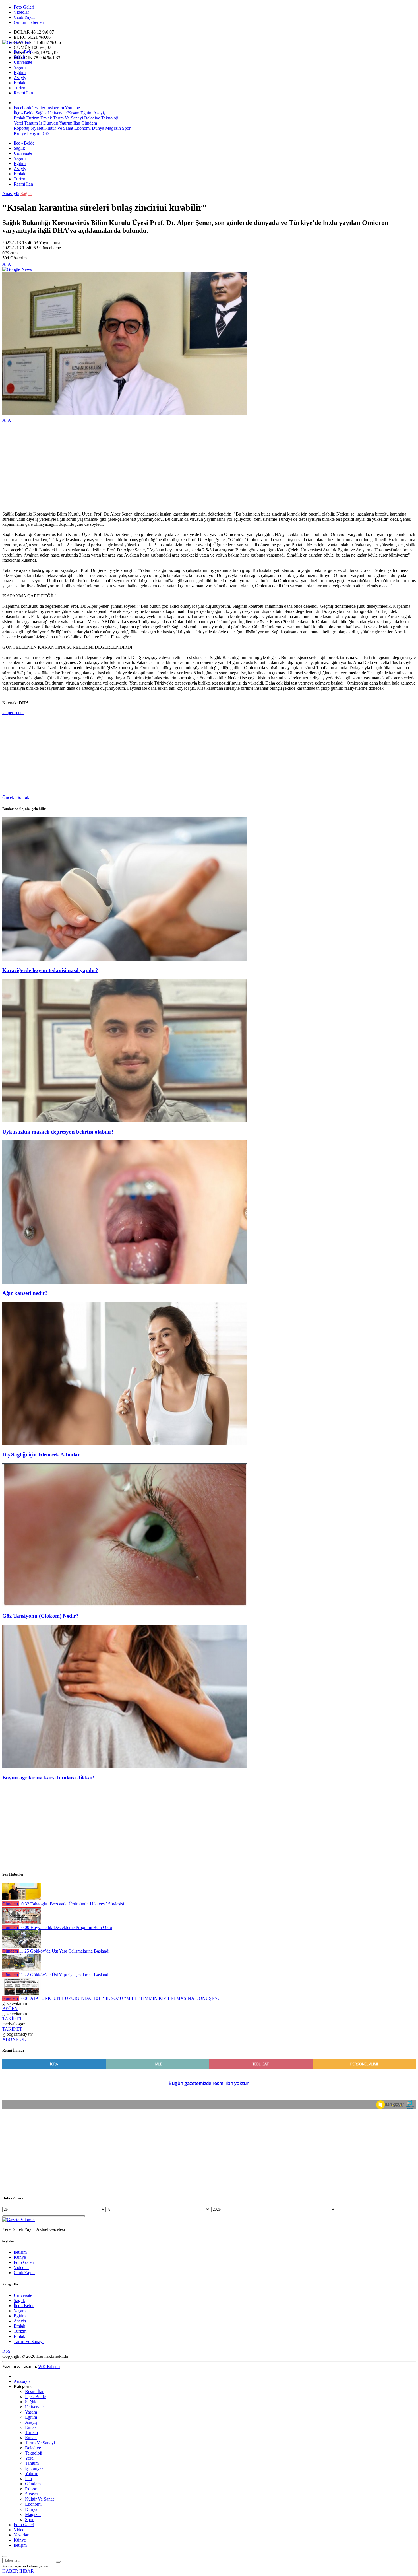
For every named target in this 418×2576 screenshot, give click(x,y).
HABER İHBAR (18, 2571)
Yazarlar (21, 2535)
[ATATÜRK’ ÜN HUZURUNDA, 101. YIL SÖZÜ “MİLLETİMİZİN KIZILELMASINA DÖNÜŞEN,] (21, 1993)
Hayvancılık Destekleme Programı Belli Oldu (66, 1927)
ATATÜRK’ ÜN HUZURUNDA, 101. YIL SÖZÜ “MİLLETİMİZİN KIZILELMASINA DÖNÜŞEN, (119, 1998)
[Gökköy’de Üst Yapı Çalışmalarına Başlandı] (21, 1946)
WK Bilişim (49, 2366)
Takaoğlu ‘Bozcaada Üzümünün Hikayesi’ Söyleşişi (72, 1904)
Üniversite (23, 62)
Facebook (22, 108)
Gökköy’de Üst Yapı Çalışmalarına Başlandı (64, 1951)
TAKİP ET (12, 2019)
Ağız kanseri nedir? (25, 1293)
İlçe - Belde (24, 52)
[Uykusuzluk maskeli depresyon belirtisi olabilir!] (125, 1121)
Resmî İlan (23, 93)
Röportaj (21, 128)
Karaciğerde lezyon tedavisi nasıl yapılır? (50, 970)
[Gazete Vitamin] (18, 42)
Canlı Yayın (24, 17)
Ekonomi (82, 128)
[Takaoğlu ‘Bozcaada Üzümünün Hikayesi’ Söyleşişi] (21, 1899)
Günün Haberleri (29, 22)
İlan (76, 123)
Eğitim (20, 72)
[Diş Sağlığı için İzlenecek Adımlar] (125, 1443)
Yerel (18, 123)
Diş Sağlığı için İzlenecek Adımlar (41, 1455)
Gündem (89, 123)
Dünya (97, 128)
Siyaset (36, 128)
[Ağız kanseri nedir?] (125, 1282)
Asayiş (20, 78)
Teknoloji (109, 118)
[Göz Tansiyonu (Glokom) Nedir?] (125, 1605)
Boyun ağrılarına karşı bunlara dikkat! (48, 1778)
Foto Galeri (24, 7)
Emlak (19, 83)
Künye (20, 133)
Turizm (20, 88)
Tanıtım (30, 123)
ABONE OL (14, 2039)
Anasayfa (11, 194)
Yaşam (20, 67)
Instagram (55, 108)
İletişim (34, 133)
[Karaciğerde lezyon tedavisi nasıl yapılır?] (125, 959)
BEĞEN (10, 2009)
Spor (126, 128)
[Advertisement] (173, 467)
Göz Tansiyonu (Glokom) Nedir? (41, 1616)
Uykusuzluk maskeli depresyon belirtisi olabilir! (58, 1132)
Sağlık (19, 57)
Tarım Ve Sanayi (68, 118)
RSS (45, 133)
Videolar (21, 12)
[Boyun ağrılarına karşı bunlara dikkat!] (125, 1766)
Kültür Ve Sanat (58, 128)
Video (19, 2530)
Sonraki (23, 797)
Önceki (9, 797)
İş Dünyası (48, 123)
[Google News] (17, 269)
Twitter (39, 108)
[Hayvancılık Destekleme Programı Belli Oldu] (21, 1922)
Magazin (112, 128)
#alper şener (13, 713)
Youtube (72, 108)
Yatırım (65, 123)
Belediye (92, 118)
